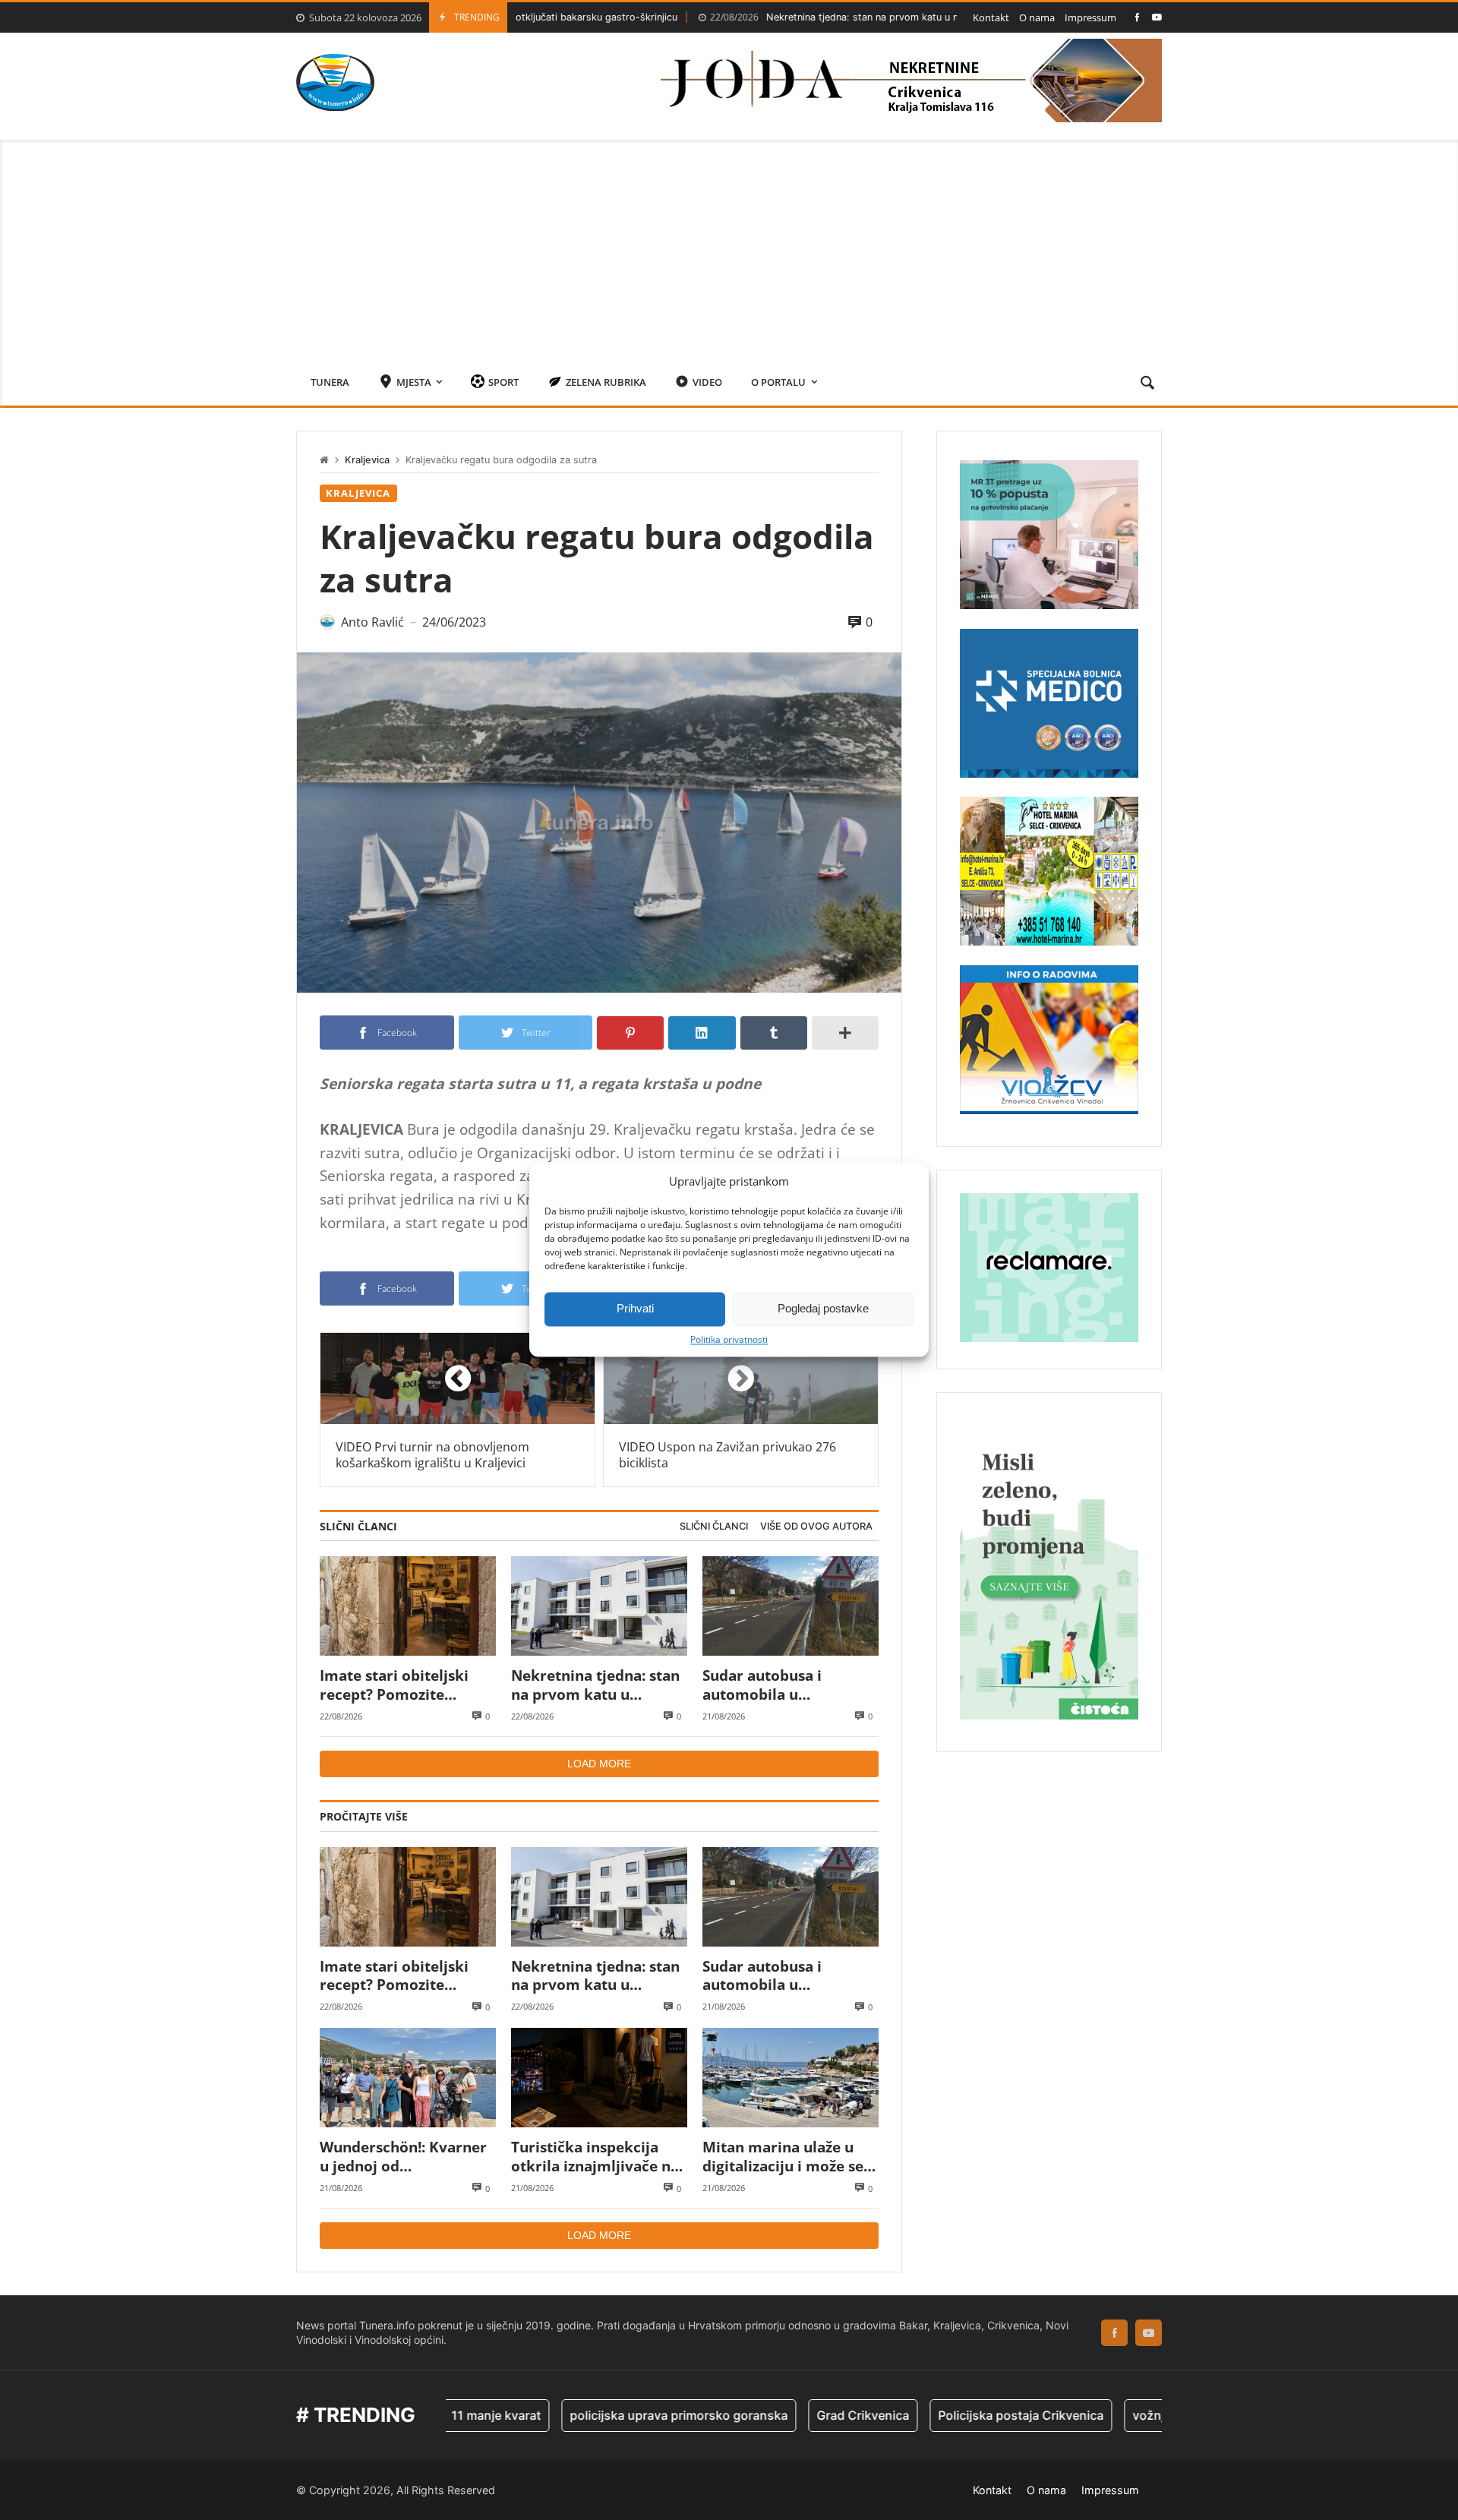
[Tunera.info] (335, 82)
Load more (599, 1764)
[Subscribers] (1157, 17)
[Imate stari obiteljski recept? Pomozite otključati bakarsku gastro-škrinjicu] (408, 1606)
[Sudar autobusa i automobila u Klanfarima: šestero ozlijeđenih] (791, 1606)
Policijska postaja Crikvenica (930, 2415)
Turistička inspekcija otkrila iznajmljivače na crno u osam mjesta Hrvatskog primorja (595, 2157)
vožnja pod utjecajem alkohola (1130, 2415)
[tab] (714, 1527)
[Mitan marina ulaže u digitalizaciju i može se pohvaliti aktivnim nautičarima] (791, 2078)
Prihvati (635, 1308)
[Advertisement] (729, 246)
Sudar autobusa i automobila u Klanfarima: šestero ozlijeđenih (772, 1685)
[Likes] (1137, 17)
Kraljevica (367, 460)
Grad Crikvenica (772, 2415)
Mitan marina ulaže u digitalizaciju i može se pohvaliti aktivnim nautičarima (783, 2157)
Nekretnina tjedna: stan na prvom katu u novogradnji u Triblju (781, 17)
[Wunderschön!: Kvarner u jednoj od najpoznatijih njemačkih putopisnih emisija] (408, 2078)
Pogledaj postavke (823, 1308)
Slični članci (714, 1526)
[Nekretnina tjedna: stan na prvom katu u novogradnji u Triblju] (599, 1606)
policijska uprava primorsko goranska (588, 2415)
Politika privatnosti (729, 1340)
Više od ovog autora (816, 1526)
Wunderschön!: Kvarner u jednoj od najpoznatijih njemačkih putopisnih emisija (406, 2157)
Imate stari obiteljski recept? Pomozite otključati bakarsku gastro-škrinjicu (394, 1685)
